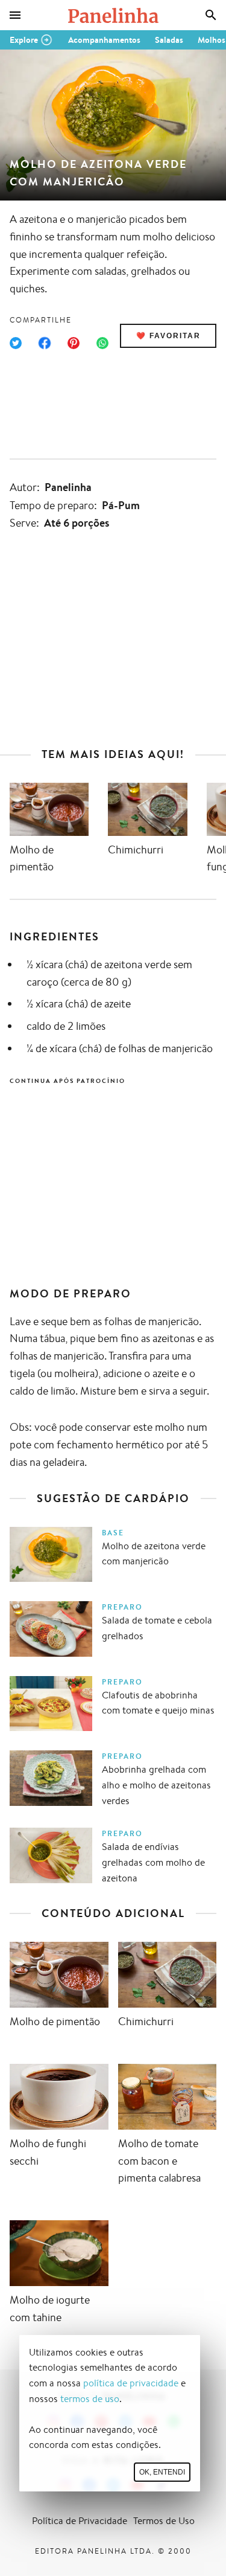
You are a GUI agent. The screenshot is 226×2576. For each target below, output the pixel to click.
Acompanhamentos (104, 40)
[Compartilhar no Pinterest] (74, 343)
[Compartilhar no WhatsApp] (102, 343)
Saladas (169, 40)
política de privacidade (131, 2383)
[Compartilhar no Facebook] (45, 343)
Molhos (212, 40)
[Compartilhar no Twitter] (16, 343)
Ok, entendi (162, 2472)
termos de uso (90, 2399)
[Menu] (15, 15)
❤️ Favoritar (168, 336)
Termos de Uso (164, 2521)
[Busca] (211, 15)
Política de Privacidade (80, 2521)
